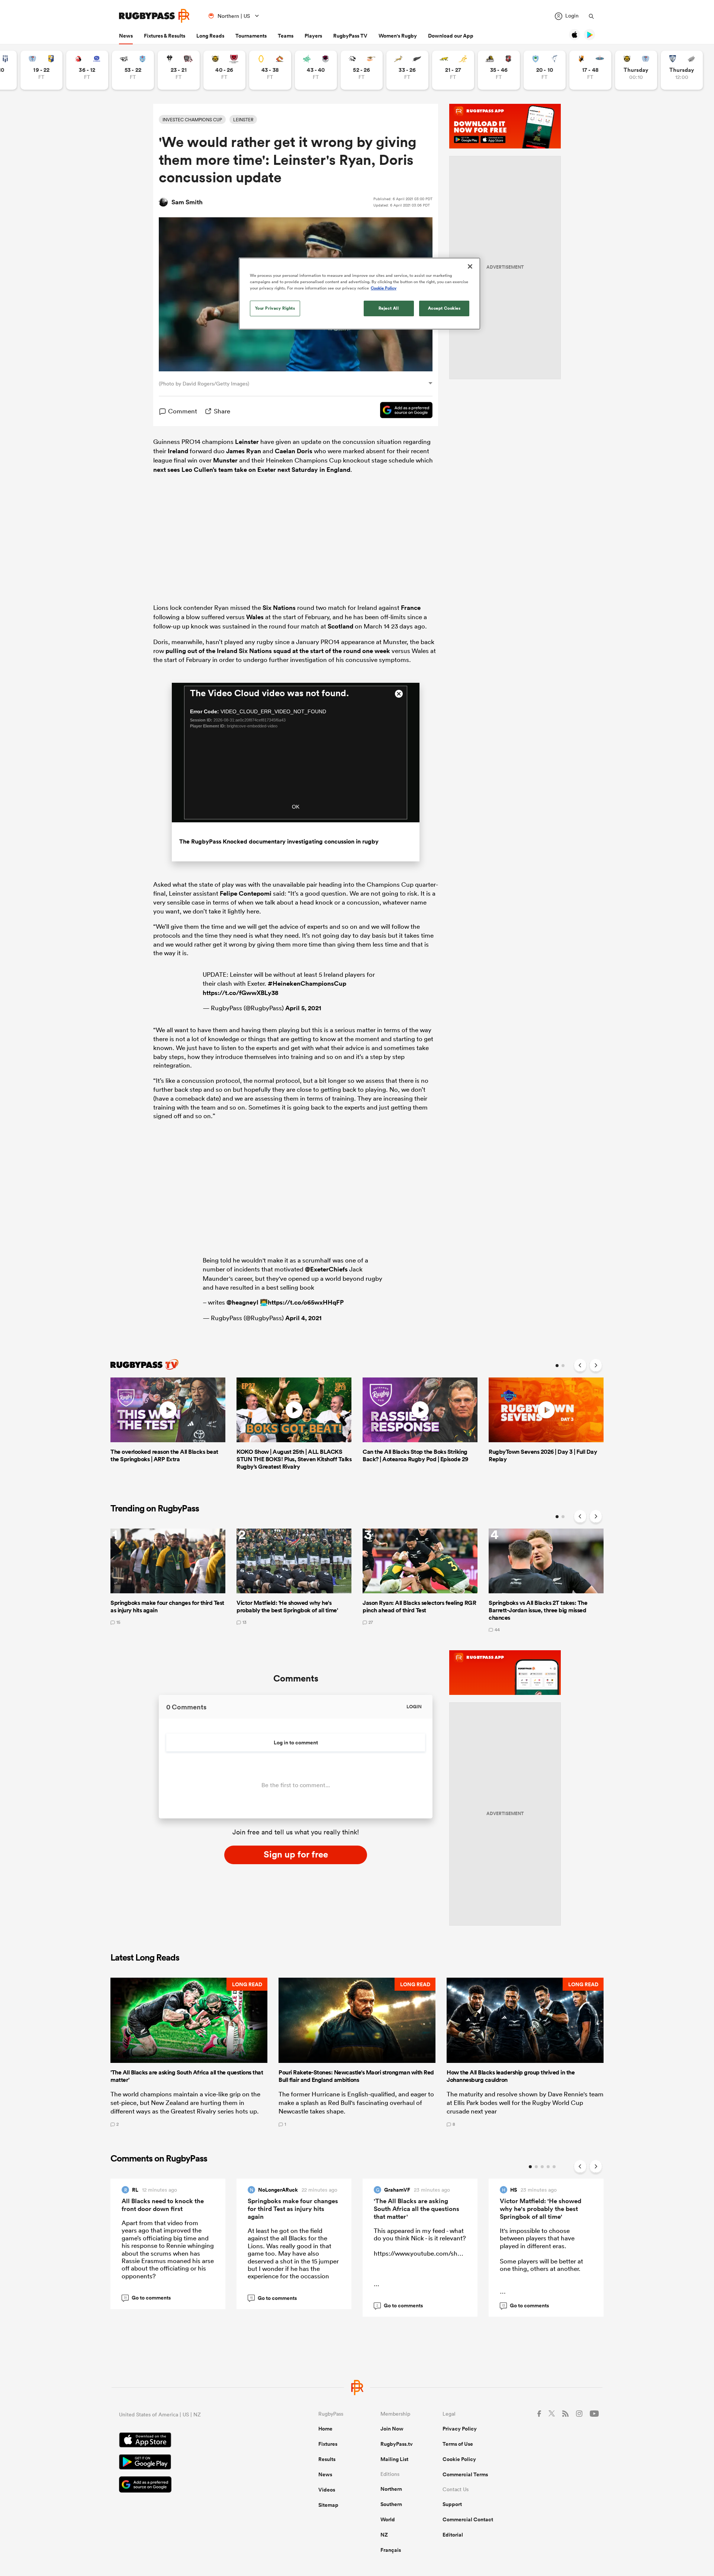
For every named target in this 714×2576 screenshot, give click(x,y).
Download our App (451, 36)
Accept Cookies (444, 308)
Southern (391, 2504)
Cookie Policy (459, 2459)
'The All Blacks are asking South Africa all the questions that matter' (416, 2209)
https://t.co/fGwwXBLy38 (241, 993)
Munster (225, 460)
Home (325, 2429)
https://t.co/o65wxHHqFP (306, 1302)
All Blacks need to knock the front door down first (163, 2205)
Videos (327, 2490)
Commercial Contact (468, 2519)
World (388, 2519)
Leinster (247, 442)
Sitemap (328, 2505)
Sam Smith (187, 202)
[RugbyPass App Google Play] (193, 2463)
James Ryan (244, 451)
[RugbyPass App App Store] (193, 2441)
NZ (384, 2535)
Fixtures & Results (165, 36)
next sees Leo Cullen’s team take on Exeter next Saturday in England (252, 470)
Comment (183, 411)
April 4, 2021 (303, 1318)
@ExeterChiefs (326, 1269)
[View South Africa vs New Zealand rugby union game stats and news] (407, 70)
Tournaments (251, 36)
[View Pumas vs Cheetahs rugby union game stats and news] (362, 70)
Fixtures (328, 2444)
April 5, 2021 (303, 1008)
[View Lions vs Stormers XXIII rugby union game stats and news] (87, 70)
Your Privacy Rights (275, 308)
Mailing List (394, 2459)
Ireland (178, 451)
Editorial (453, 2535)
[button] (189, 2052)
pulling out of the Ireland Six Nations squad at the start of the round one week (278, 651)
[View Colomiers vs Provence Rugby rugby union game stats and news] (682, 70)
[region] (360, 294)
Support (452, 2504)
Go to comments (147, 2298)
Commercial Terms (465, 2474)
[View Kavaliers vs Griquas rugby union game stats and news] (590, 70)
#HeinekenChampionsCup (307, 983)
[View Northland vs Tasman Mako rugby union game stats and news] (545, 70)
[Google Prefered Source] (403, 411)
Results (327, 2459)
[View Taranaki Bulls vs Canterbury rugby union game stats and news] (224, 70)
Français (391, 2550)
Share (222, 411)
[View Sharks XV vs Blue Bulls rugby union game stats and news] (133, 70)
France (411, 608)
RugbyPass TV (350, 36)
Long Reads (210, 36)
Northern (391, 2489)
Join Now (392, 2429)
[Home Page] (154, 16)
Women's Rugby (398, 36)
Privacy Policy (460, 2429)
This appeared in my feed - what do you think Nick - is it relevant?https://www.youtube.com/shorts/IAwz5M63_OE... (443, 2257)
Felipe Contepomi (246, 893)
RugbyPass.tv (397, 2444)
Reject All (389, 308)
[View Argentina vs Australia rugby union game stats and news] (453, 70)
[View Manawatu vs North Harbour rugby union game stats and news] (316, 70)
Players (313, 36)
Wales (255, 617)
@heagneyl (242, 1302)
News (126, 36)
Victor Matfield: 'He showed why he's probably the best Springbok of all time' (541, 2209)
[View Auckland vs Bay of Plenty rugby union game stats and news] (41, 70)
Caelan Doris (294, 451)
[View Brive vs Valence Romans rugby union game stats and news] (179, 70)
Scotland (340, 626)
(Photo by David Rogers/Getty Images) (204, 384)
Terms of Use (458, 2444)
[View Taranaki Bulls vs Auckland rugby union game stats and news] (636, 70)
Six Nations (279, 608)
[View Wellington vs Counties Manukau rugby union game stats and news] (499, 70)
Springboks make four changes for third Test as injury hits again (293, 2209)
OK (296, 807)
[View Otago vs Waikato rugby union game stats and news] (270, 70)
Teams (286, 36)
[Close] (470, 266)
